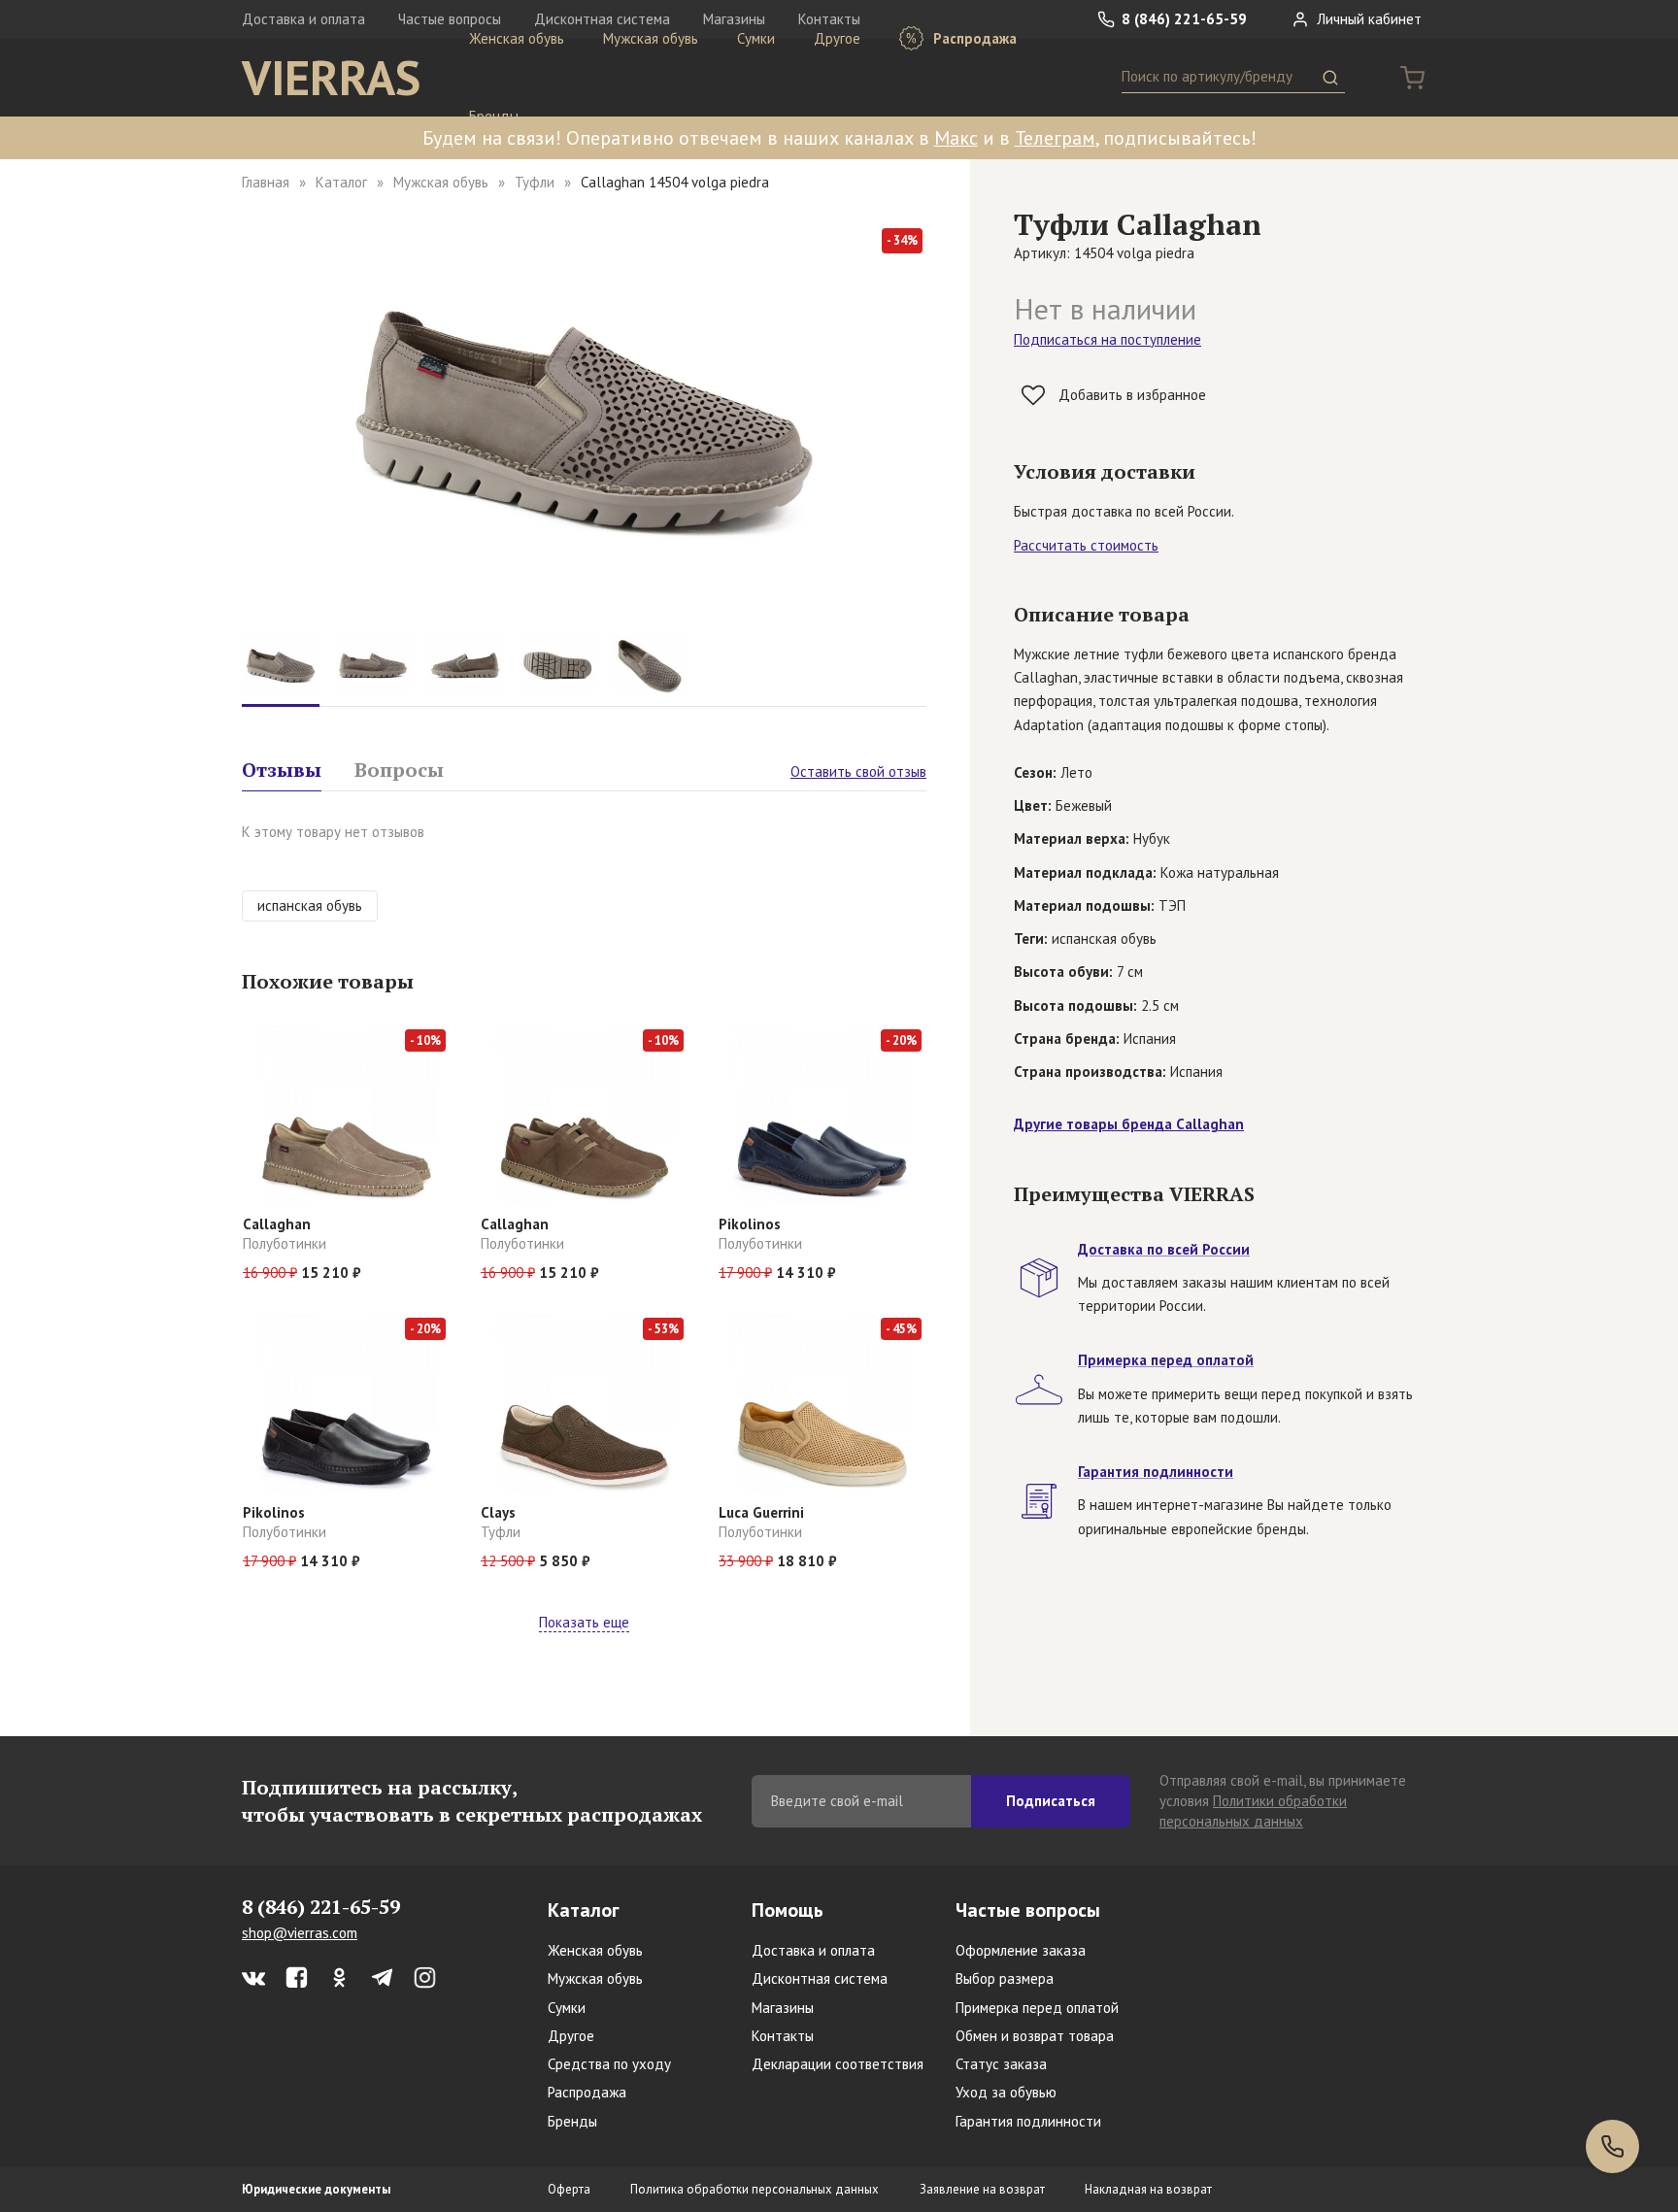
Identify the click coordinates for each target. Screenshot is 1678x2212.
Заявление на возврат (982, 2189)
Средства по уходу (609, 2064)
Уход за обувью (1006, 2092)
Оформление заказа (1021, 1950)
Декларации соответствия (838, 2064)
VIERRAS (331, 78)
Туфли (535, 182)
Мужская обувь (651, 38)
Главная (266, 182)
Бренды (494, 116)
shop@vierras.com (300, 1933)
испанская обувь (310, 905)
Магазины (783, 2008)
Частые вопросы (1028, 1910)
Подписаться (1051, 1801)
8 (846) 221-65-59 (1182, 19)
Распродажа (973, 38)
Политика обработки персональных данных (755, 2189)
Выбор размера (1005, 1978)
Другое (837, 38)
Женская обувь (517, 38)
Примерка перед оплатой (1037, 2008)
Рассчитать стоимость (1086, 545)
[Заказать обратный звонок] (1612, 2146)
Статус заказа (1001, 2064)
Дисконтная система (820, 1978)
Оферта (569, 2189)
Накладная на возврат (1148, 2189)
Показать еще (584, 1622)
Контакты (783, 2036)
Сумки (756, 38)
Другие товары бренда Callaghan (1129, 1124)
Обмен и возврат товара (1035, 2036)
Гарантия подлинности (1028, 2121)
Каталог (341, 182)
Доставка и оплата (303, 19)
